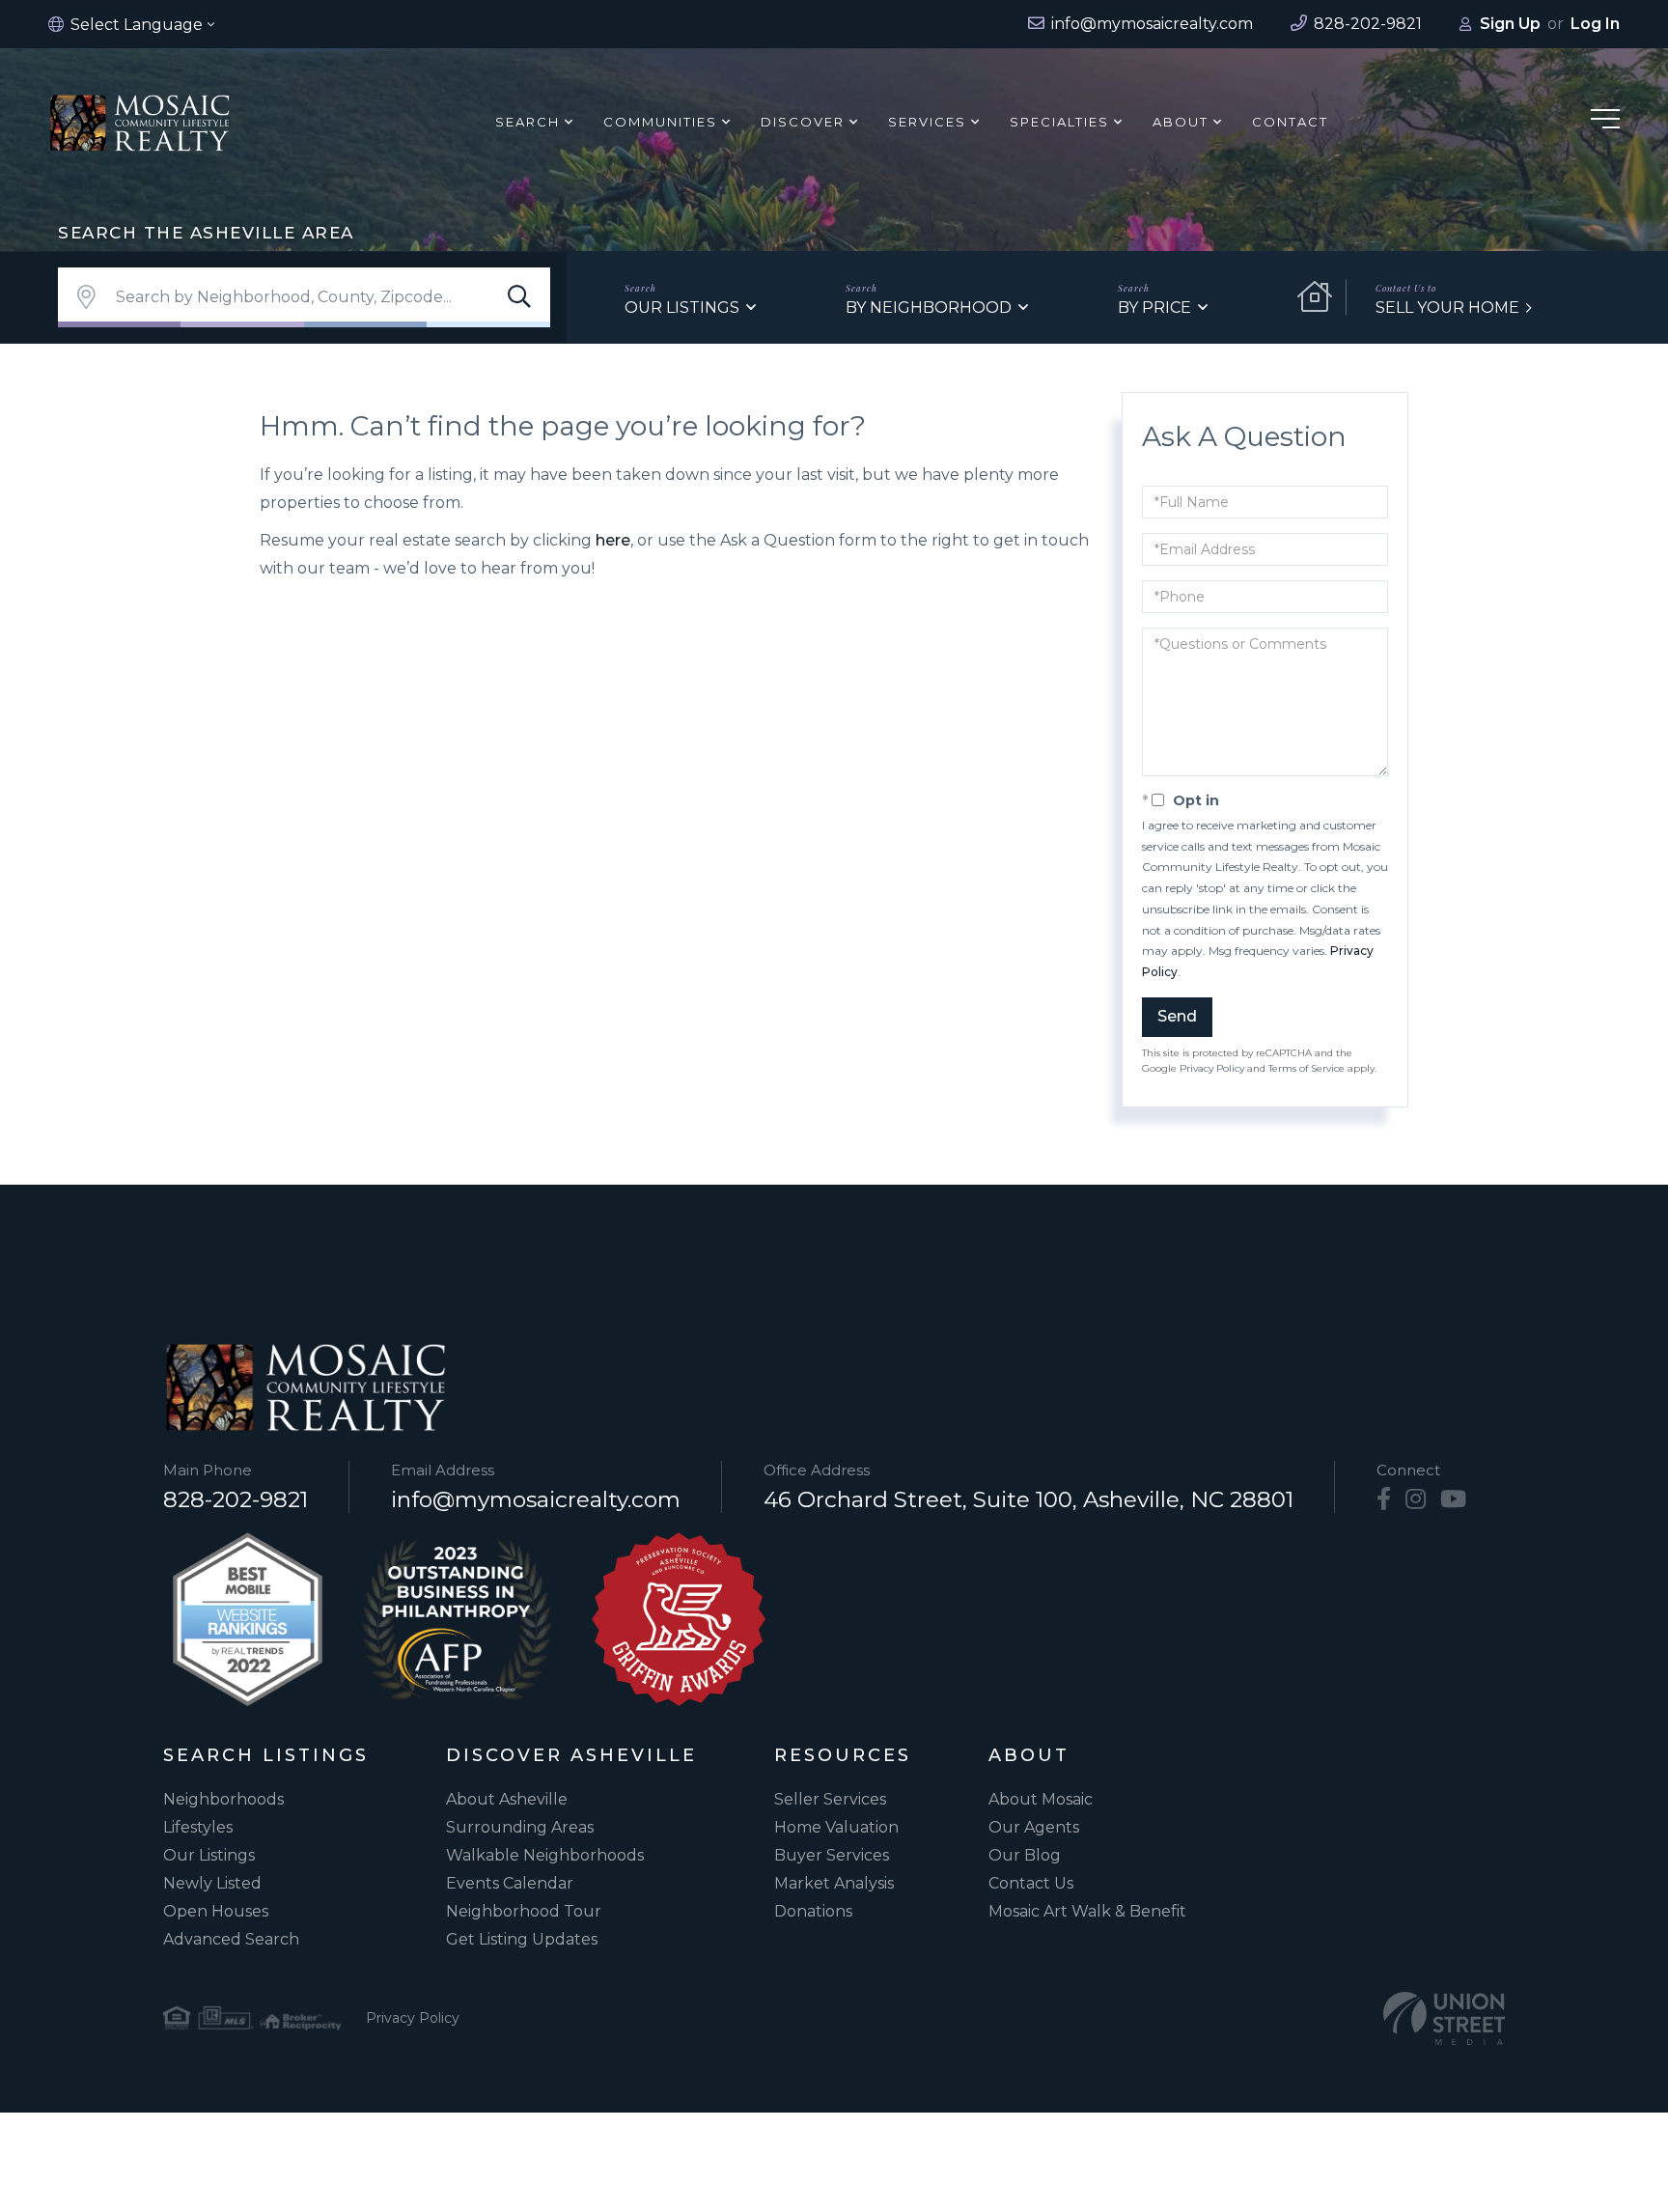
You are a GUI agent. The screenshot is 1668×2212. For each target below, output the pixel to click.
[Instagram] (1416, 1499)
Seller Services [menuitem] (830, 1799)
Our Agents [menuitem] (1034, 1827)
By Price (1154, 308)
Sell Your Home (1447, 308)
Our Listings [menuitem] (209, 1855)
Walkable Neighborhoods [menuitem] (545, 1855)
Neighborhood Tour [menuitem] (524, 1911)
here (613, 540)
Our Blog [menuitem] (1025, 1855)
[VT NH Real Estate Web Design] (1444, 2018)
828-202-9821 (236, 1499)
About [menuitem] (1181, 122)
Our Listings (682, 308)
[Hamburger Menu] (1605, 122)
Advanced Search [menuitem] (231, 1939)
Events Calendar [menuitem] (510, 1883)
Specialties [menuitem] (1059, 122)
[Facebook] (1384, 1499)
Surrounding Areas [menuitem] (520, 1827)
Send (1177, 1016)
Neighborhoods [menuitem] (223, 1799)
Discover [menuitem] (803, 122)
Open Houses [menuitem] (216, 1911)
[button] (519, 297)
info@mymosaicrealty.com (536, 1499)
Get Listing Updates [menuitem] (522, 1939)
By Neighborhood (929, 308)
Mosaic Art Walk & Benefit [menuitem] (1087, 1911)
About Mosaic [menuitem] (1041, 1799)
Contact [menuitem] (1290, 122)
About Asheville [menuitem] (507, 1799)
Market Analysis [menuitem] (834, 1883)
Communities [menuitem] (660, 122)
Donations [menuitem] (813, 1911)
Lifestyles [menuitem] (198, 1827)
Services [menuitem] (927, 122)
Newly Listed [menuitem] (212, 1883)
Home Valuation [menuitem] (836, 1827)
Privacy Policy (1212, 1068)
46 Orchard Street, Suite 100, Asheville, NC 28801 (1029, 1499)
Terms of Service (1307, 1068)
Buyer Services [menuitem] (832, 1855)
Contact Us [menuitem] (1031, 1883)
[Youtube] (1453, 1499)
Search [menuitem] (528, 122)
